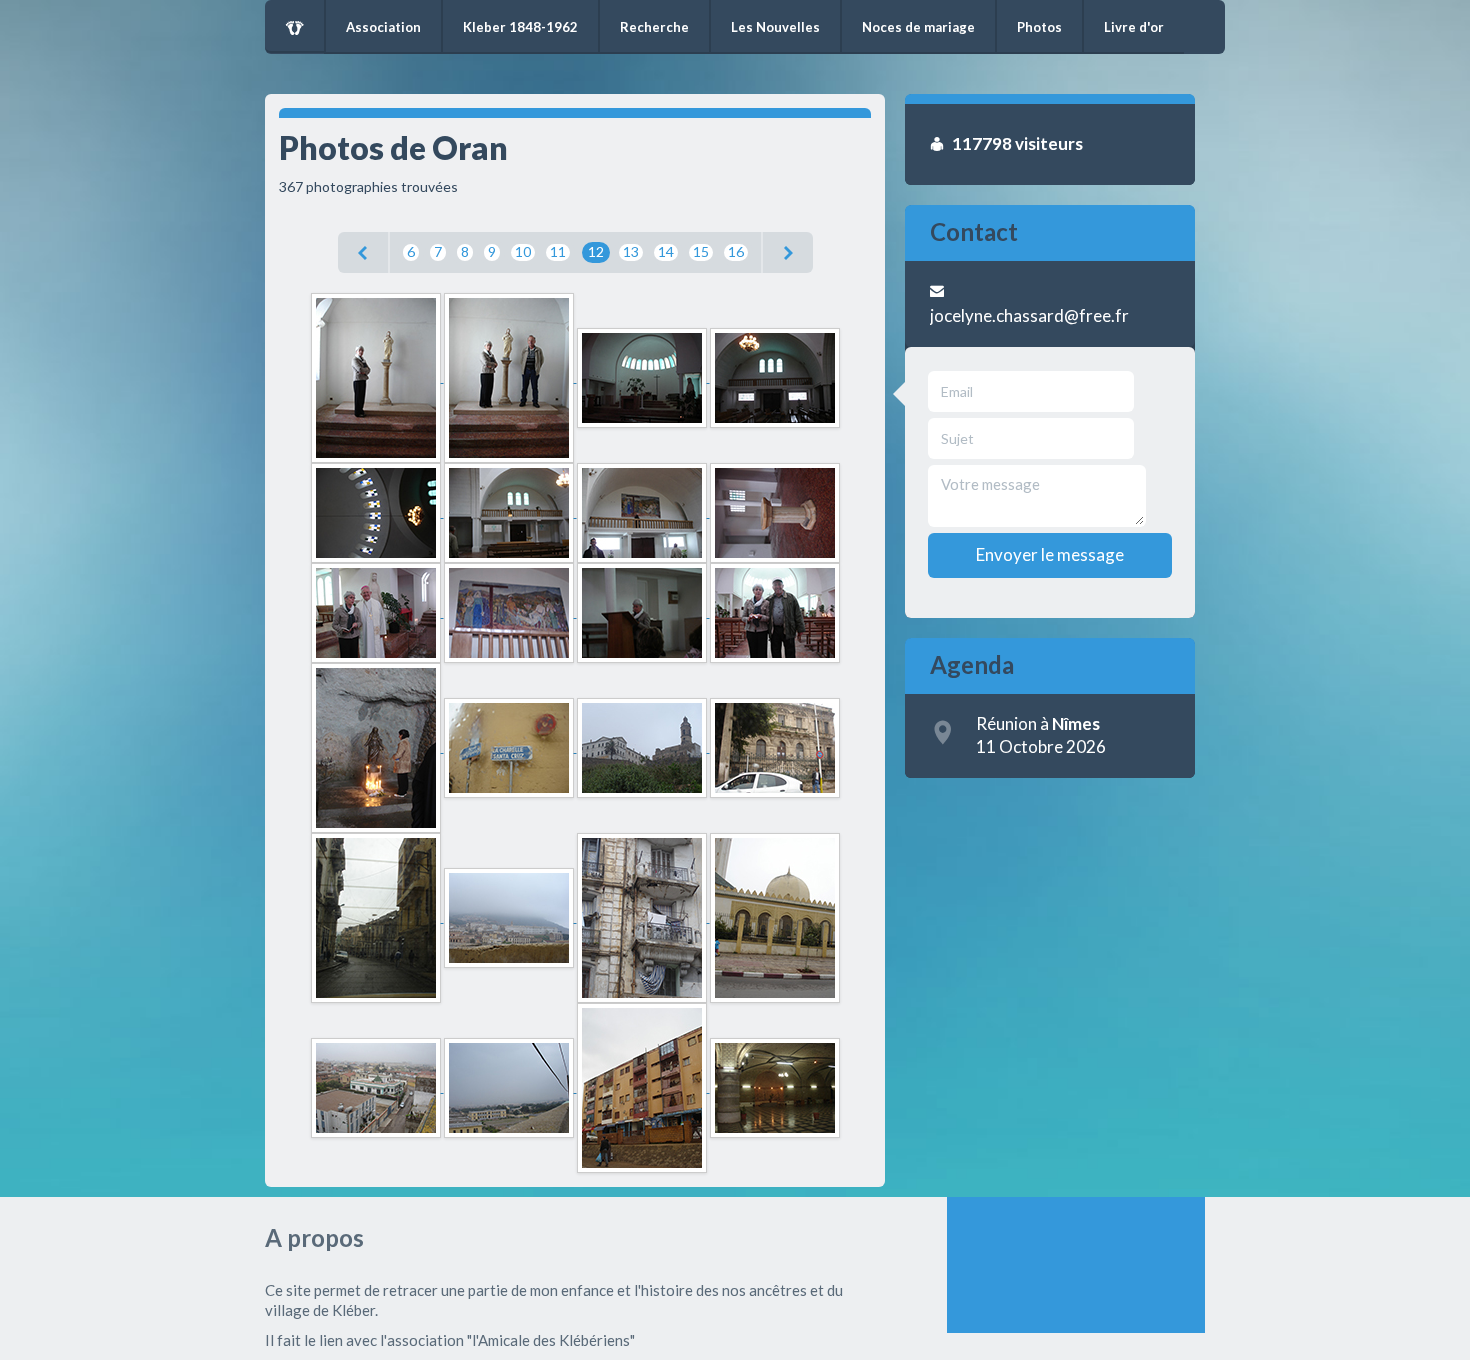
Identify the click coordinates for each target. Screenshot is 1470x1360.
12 (596, 251)
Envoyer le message (1050, 554)
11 (558, 251)
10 (523, 251)
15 (701, 251)
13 (631, 251)
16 (736, 251)
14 (666, 251)
